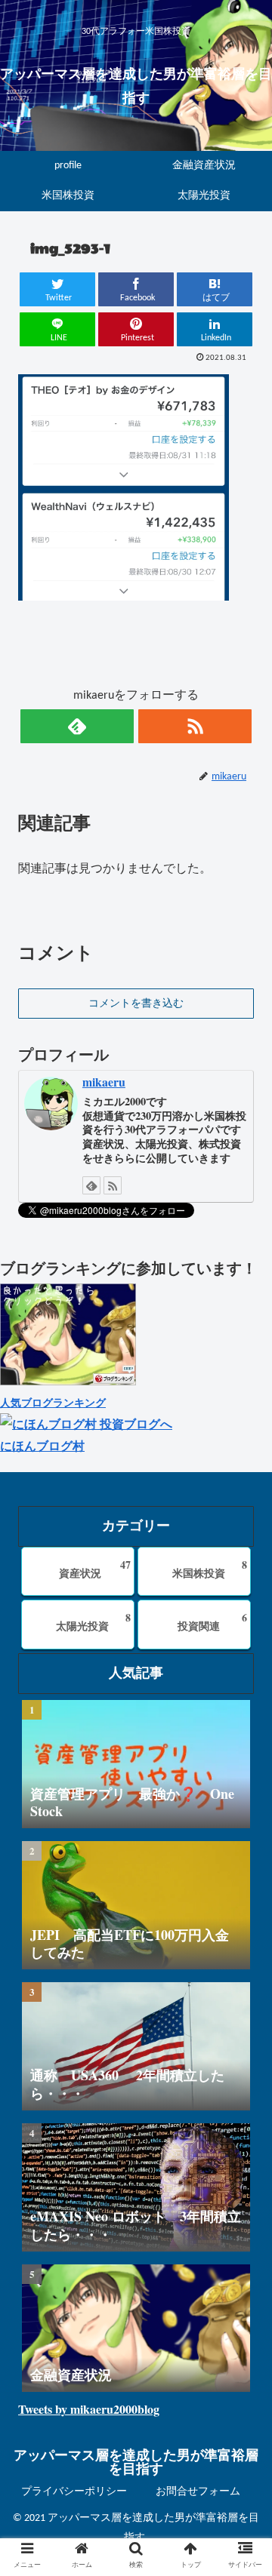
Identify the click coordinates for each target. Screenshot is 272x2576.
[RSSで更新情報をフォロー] (195, 726)
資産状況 (95, 1569)
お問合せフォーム (198, 2492)
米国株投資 (210, 1569)
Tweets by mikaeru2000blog (89, 2409)
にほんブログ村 (42, 1445)
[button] (243, 1747)
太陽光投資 (93, 1622)
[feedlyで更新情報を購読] (77, 726)
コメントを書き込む (136, 1004)
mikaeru (104, 1082)
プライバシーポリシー (74, 2492)
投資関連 (212, 1622)
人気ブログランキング (53, 1402)
